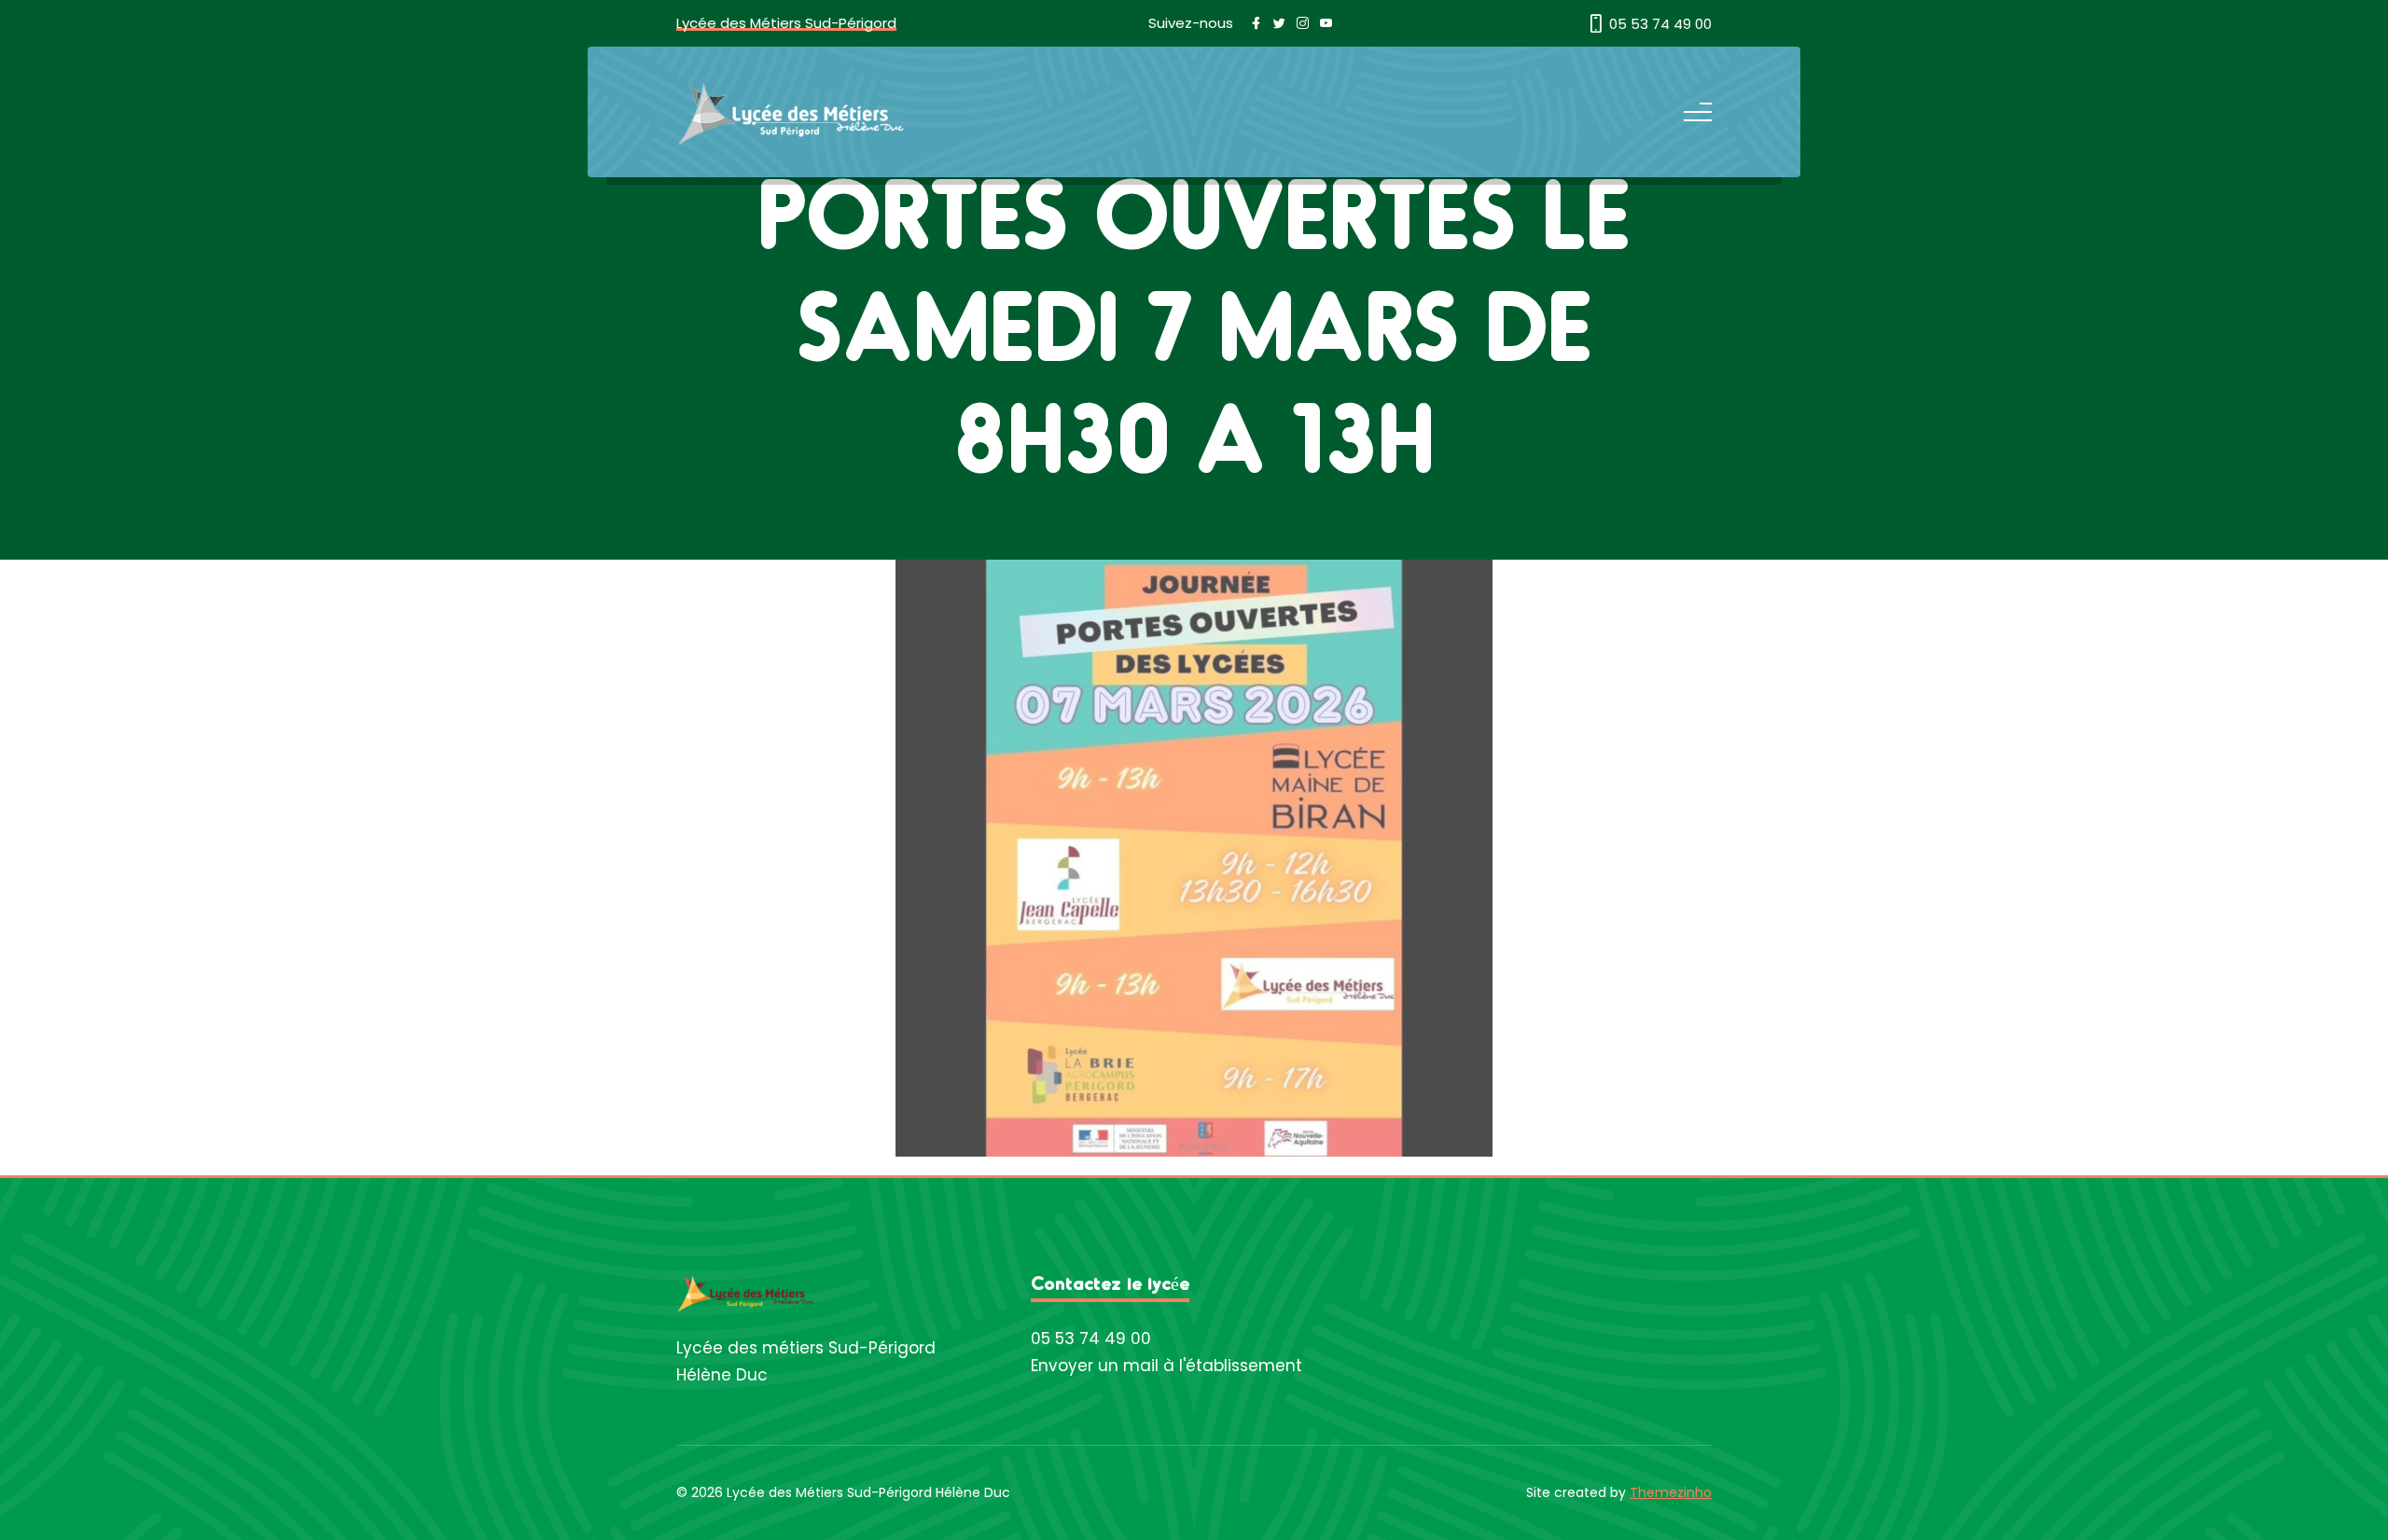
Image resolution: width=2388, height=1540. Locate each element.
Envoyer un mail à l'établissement (1166, 1366)
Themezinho (1671, 1492)
